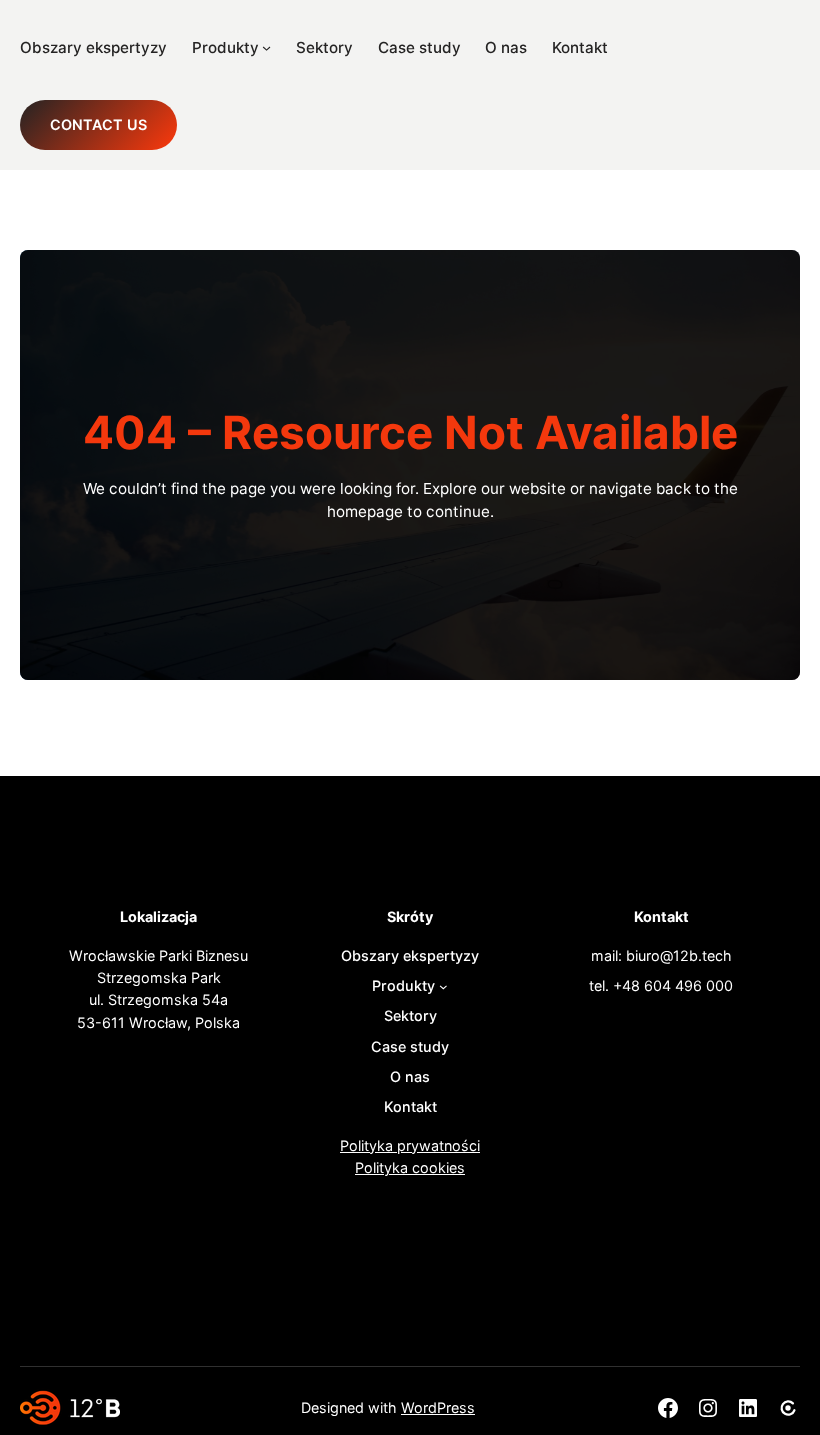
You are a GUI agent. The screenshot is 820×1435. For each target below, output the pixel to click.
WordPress (438, 1407)
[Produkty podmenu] (266, 47)
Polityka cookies (410, 1167)
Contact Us (98, 124)
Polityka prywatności (410, 1145)
